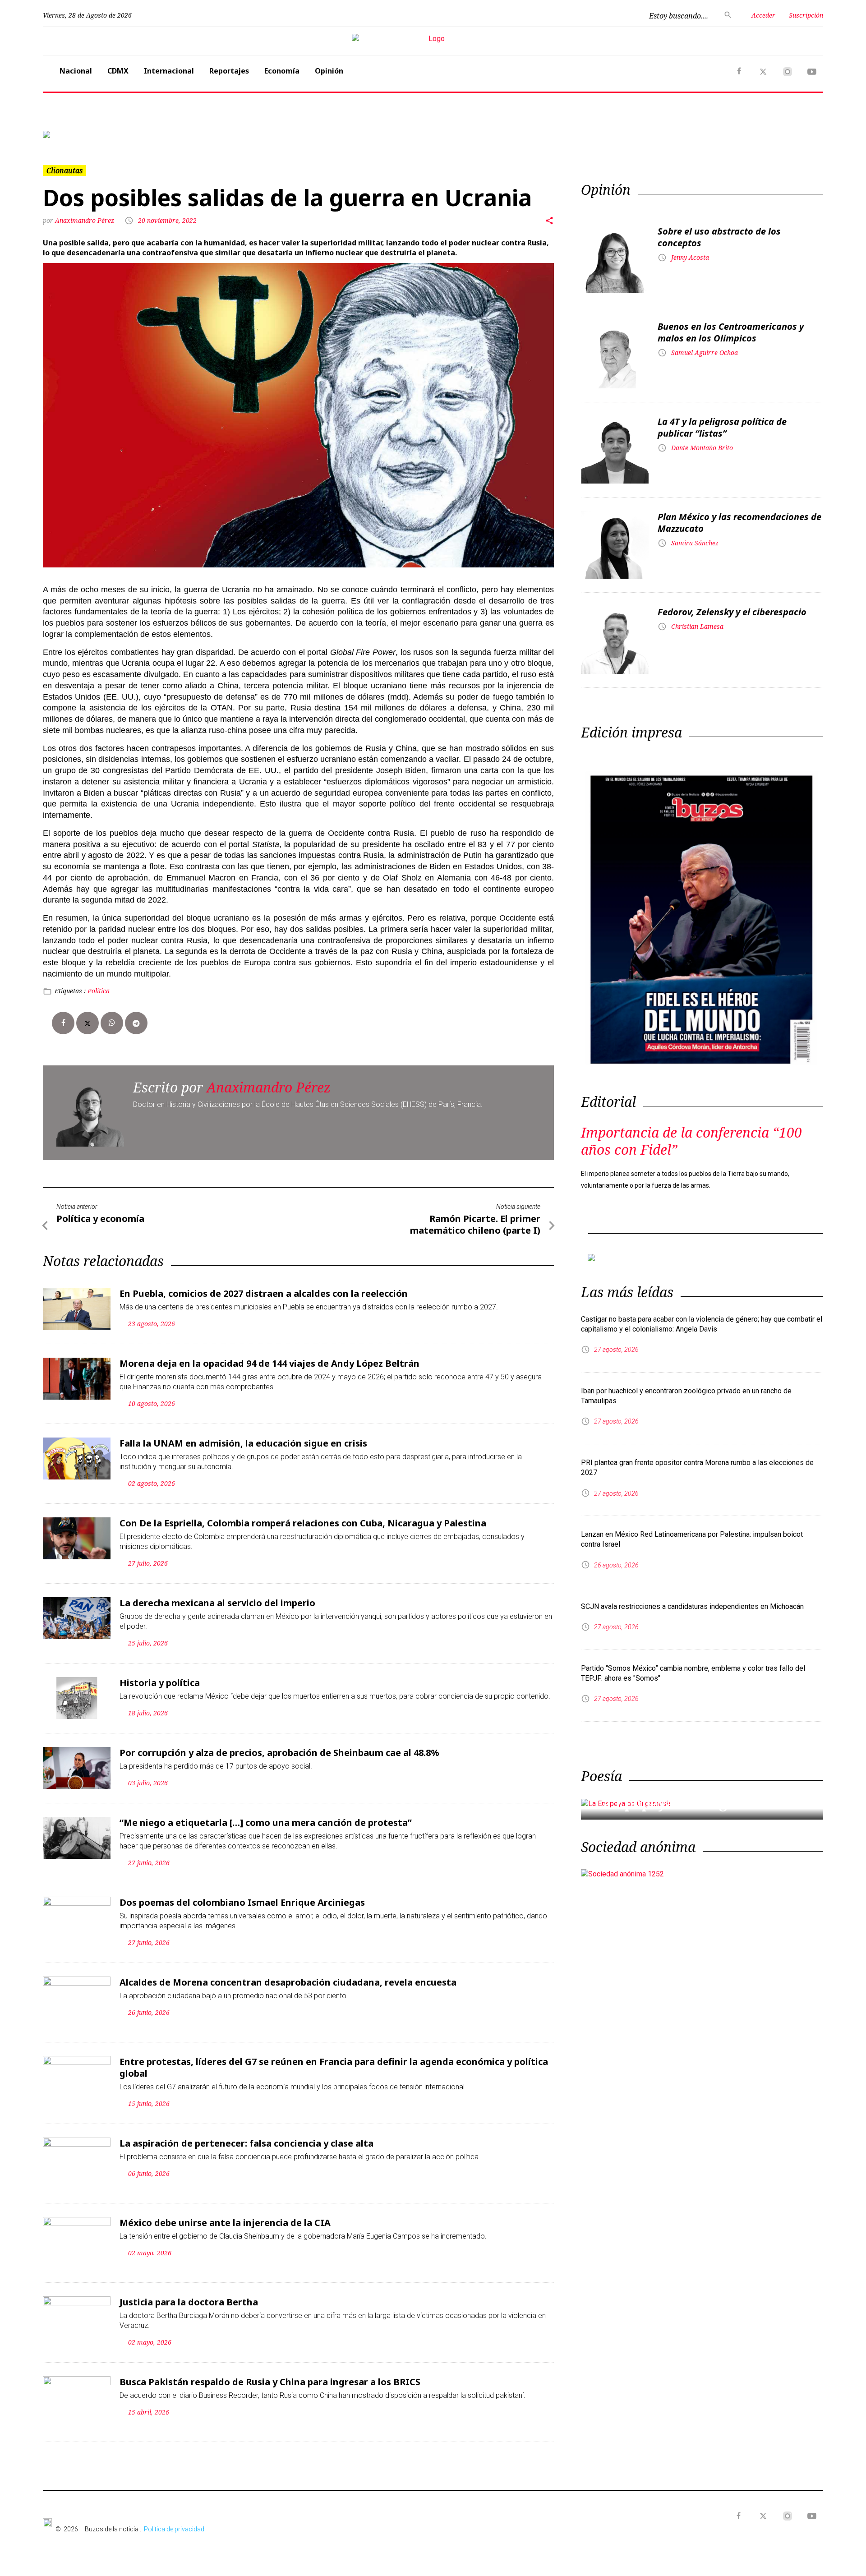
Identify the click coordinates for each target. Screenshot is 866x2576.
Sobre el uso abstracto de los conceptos (719, 237)
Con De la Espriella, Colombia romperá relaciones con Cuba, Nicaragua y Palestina (303, 1523)
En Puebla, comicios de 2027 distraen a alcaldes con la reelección (264, 1293)
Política (99, 991)
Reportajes (229, 71)
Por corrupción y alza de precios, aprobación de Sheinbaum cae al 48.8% (279, 1753)
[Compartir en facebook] (63, 1023)
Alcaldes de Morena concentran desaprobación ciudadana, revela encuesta (288, 1982)
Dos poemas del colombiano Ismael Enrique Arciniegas (242, 1902)
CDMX (118, 71)
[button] (101, 134)
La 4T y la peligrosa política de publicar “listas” (722, 427)
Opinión (329, 71)
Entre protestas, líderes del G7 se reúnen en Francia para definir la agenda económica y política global (334, 2067)
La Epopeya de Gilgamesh (683, 1803)
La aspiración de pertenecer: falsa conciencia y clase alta (246, 2143)
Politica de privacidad (174, 2529)
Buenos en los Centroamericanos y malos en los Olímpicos (731, 332)
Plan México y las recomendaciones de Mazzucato (739, 523)
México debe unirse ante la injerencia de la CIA (225, 2223)
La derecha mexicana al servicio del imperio (217, 1603)
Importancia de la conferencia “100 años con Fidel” (691, 1141)
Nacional (76, 71)
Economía (282, 71)
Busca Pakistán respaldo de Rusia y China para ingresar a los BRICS (270, 2382)
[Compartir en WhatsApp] (112, 1023)
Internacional (169, 71)
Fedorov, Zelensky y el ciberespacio (732, 612)
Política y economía (100, 1219)
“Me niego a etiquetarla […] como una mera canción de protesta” (266, 1823)
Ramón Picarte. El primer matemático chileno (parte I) (475, 1224)
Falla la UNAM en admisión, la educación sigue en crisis (243, 1443)
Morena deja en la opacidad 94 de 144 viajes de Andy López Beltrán (269, 1363)
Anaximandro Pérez (85, 220)
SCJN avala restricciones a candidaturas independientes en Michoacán (692, 1606)
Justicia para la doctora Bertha (189, 2302)
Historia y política (160, 1683)
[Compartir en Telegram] (136, 1023)
